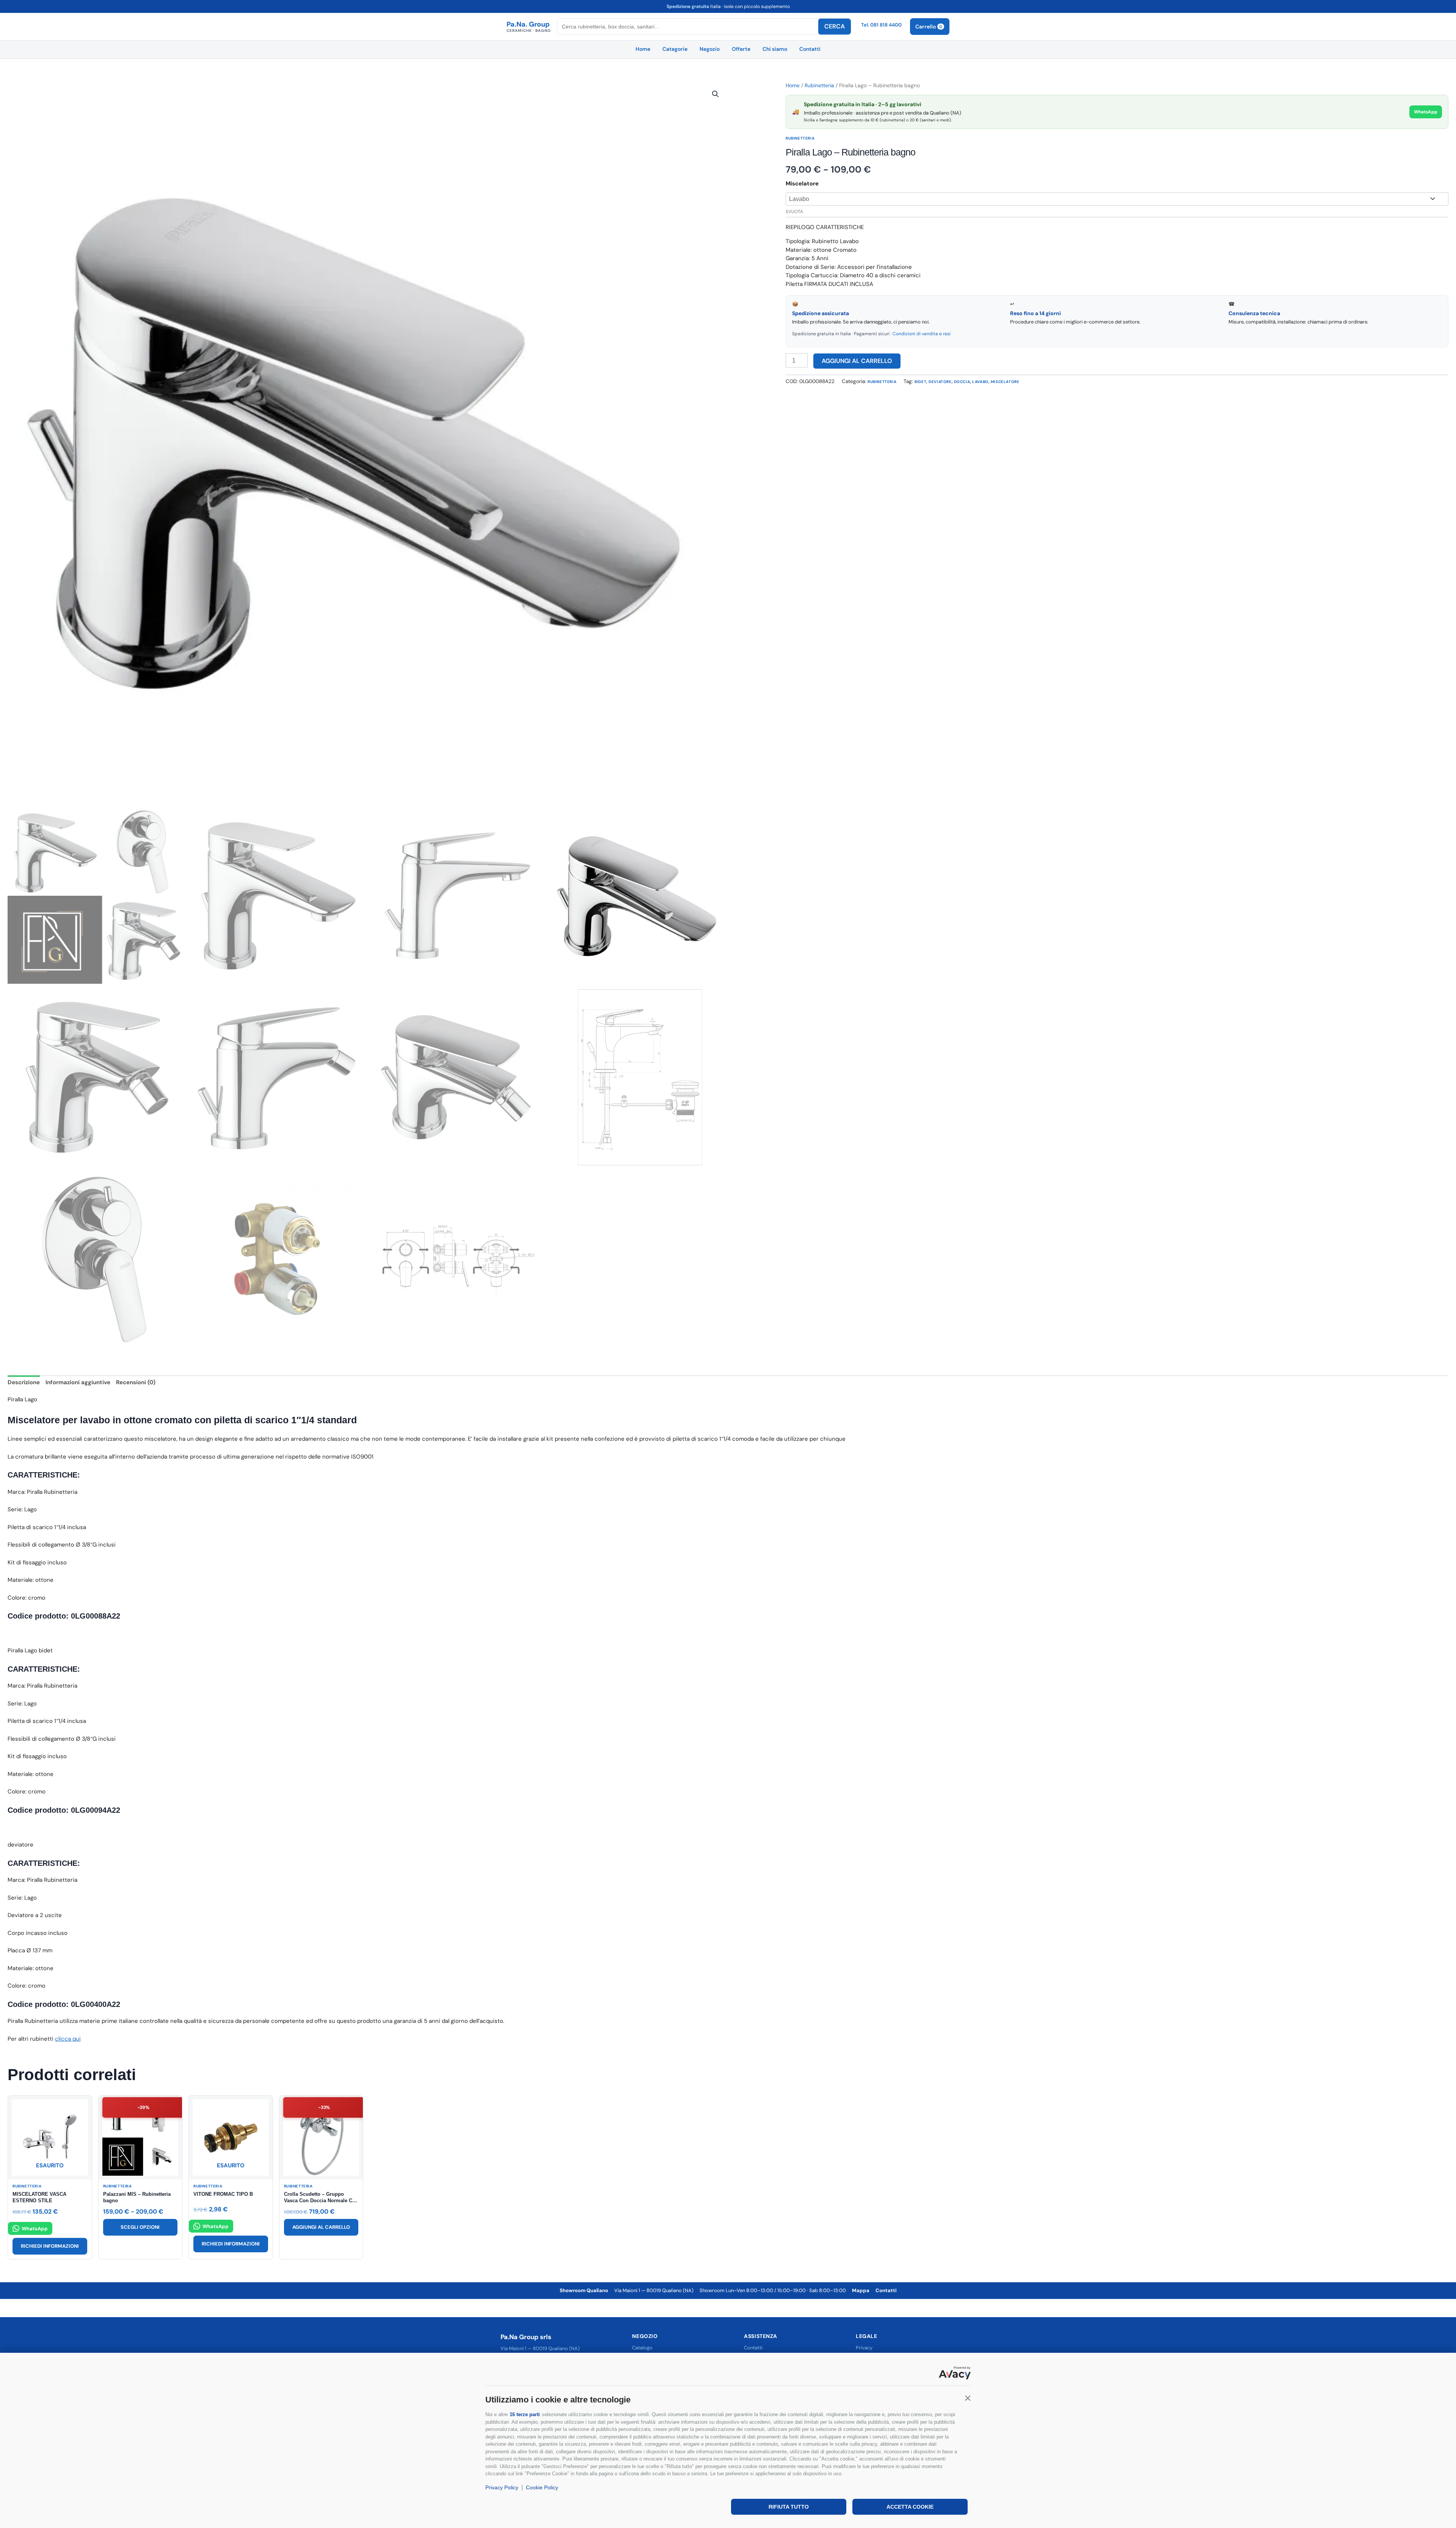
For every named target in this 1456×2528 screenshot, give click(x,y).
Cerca (835, 26)
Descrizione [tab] (24, 1382)
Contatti (810, 49)
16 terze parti (525, 2414)
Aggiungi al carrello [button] (321, 2227)
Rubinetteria (819, 85)
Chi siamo (775, 49)
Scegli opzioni (140, 2227)
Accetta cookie (910, 2507)
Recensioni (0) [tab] (136, 1382)
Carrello (929, 27)
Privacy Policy (502, 2487)
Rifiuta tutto (789, 2507)
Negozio (710, 49)
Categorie (675, 49)
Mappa (861, 2290)
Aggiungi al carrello (857, 361)
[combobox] (688, 27)
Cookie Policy (542, 2487)
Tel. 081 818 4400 (881, 25)
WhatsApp (1426, 112)
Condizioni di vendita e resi (922, 334)
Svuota (794, 212)
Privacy (864, 2348)
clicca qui (68, 2039)
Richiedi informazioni (50, 2246)
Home (643, 49)
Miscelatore (802, 184)
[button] (968, 2398)
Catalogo (642, 2348)
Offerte (741, 49)
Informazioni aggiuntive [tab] (78, 1382)
